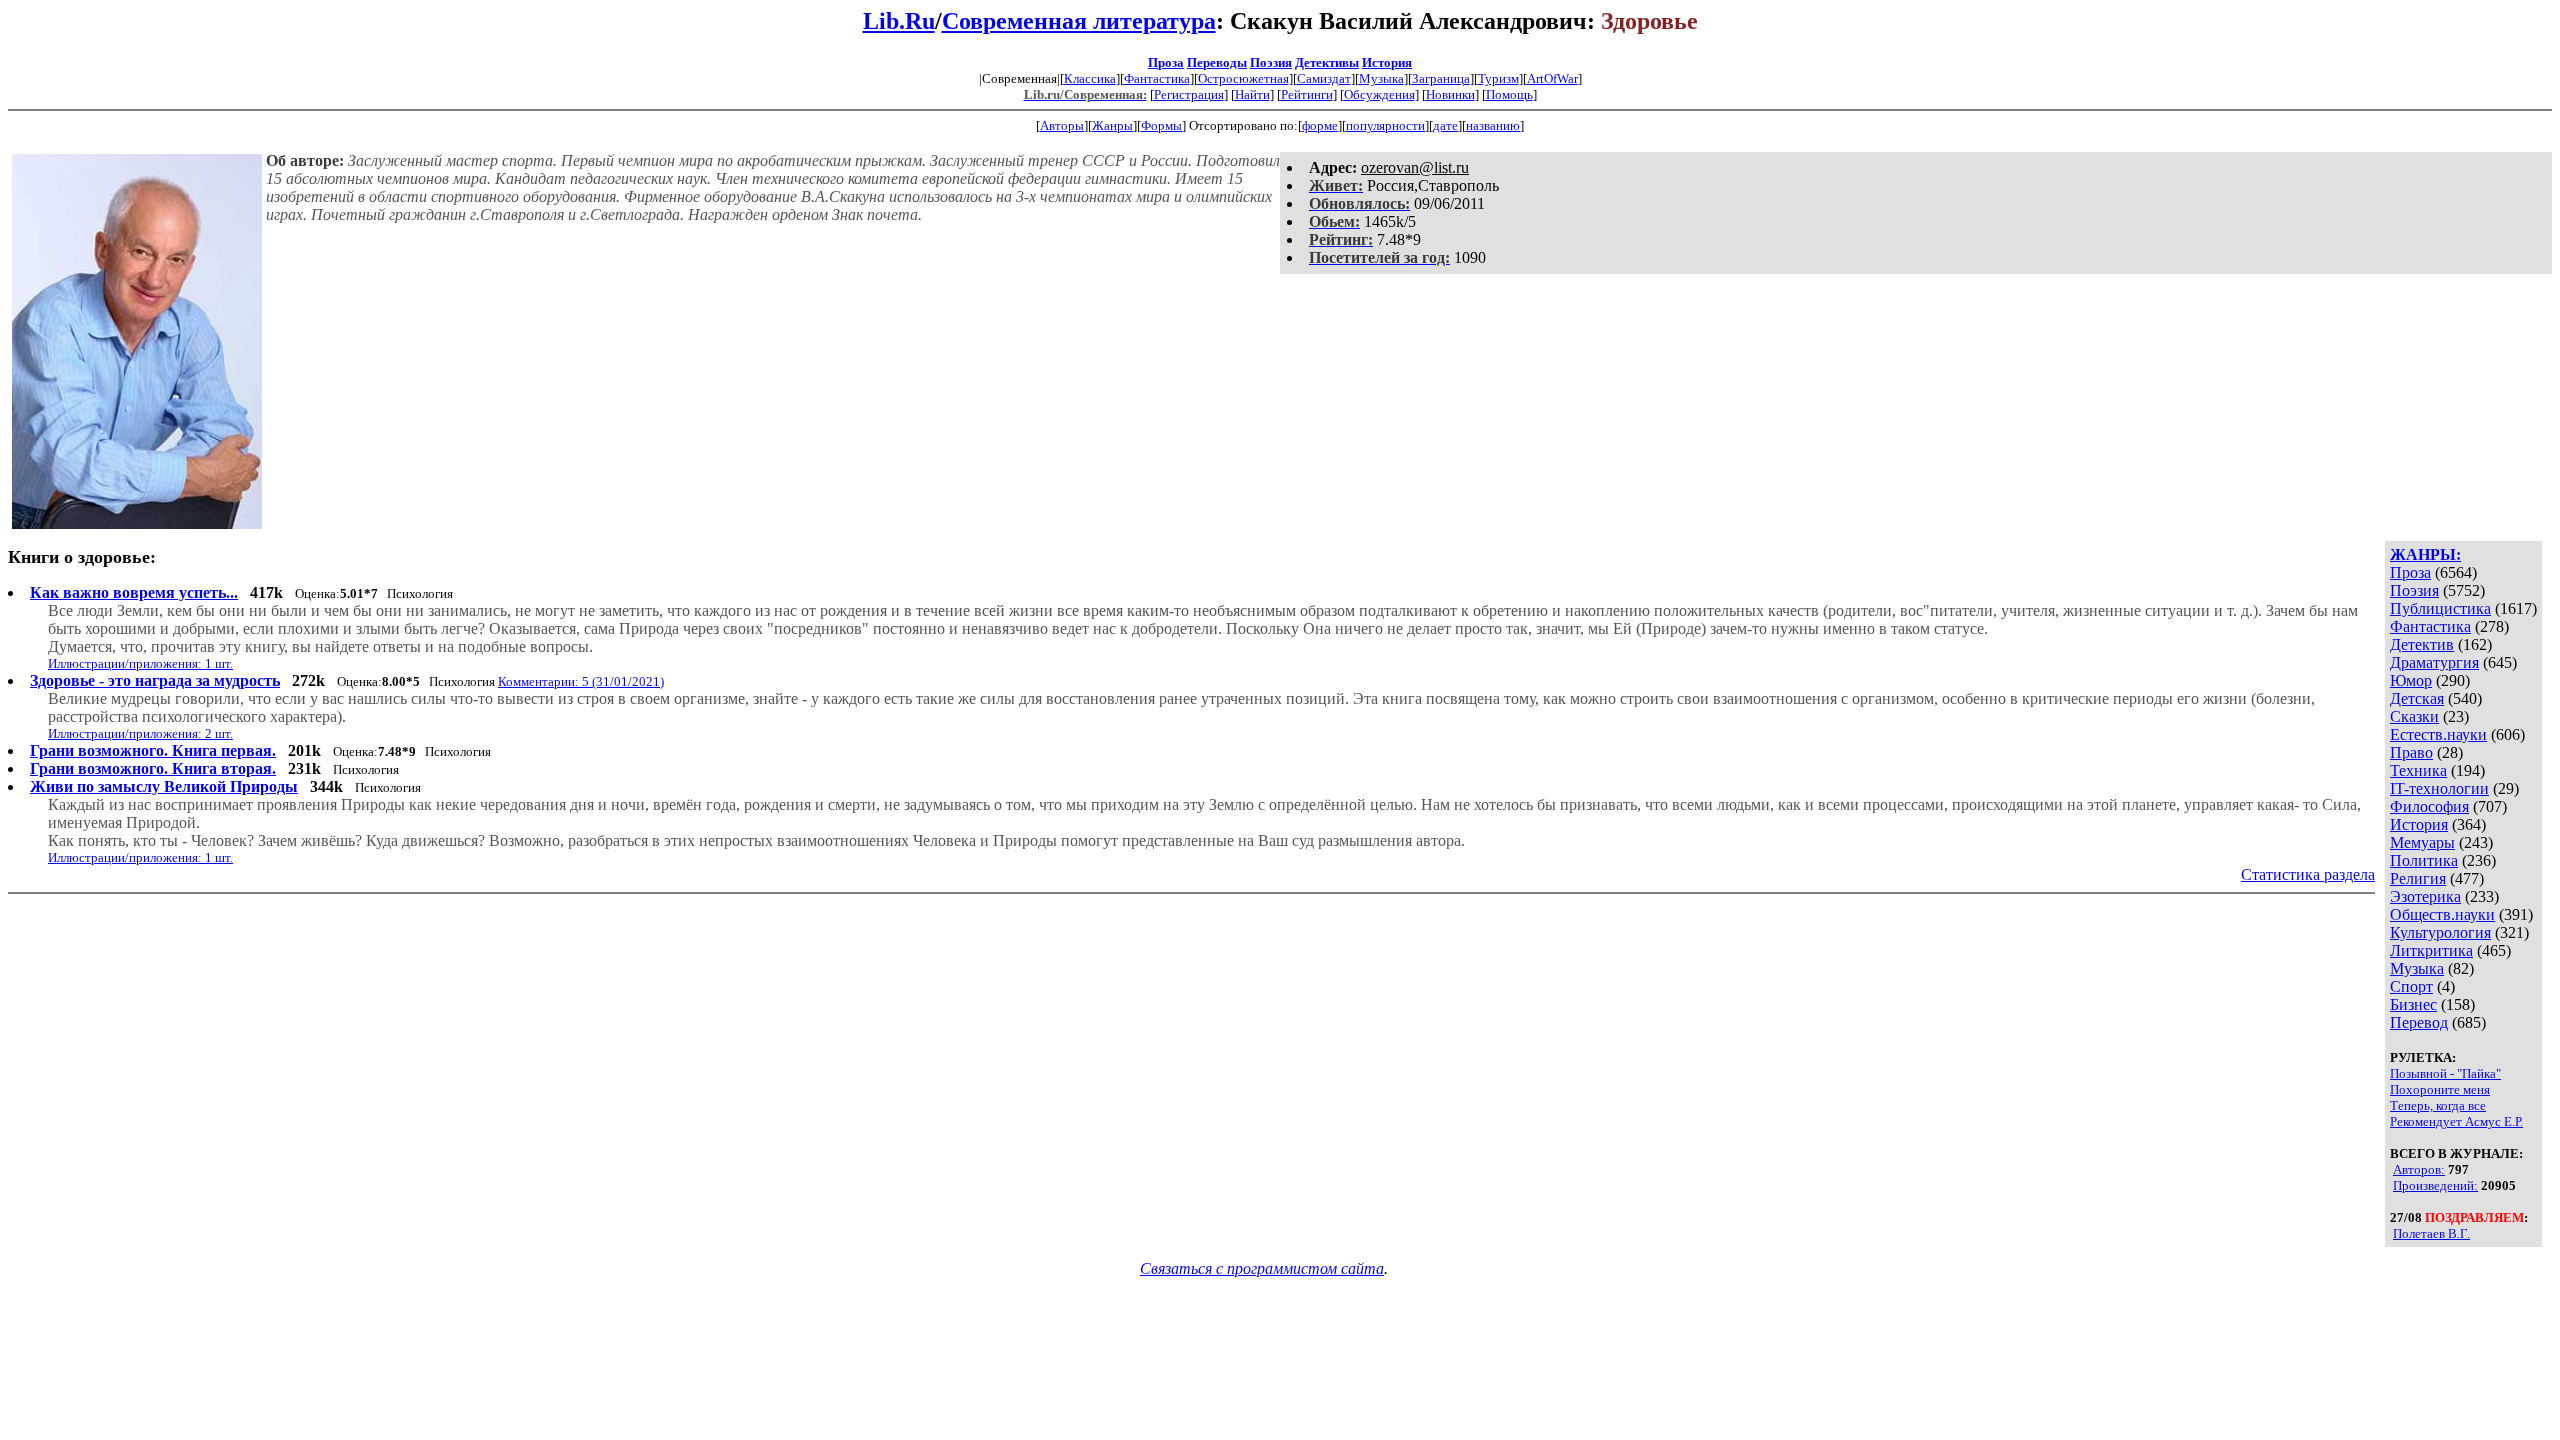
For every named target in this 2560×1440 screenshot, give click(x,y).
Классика (1090, 78)
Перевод (2419, 1022)
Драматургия (2434, 662)
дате (1445, 125)
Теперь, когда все (2438, 1105)
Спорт (2411, 986)
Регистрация (1189, 94)
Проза (1166, 62)
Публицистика (2440, 608)
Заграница (1441, 78)
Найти (1252, 94)
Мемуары (2422, 842)
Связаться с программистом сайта (1262, 1268)
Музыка (1381, 78)
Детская (2417, 698)
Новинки (1450, 94)
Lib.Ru (899, 21)
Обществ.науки (2442, 914)
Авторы (1062, 125)
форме (1320, 125)
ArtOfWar (1552, 78)
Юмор (2411, 680)
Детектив (2422, 644)
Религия (2418, 878)
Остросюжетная (1243, 78)
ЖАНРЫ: (2425, 554)
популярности (1385, 125)
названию (1493, 125)
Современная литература (1079, 21)
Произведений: (2435, 1185)
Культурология (2440, 932)
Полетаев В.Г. (2431, 1233)
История (1387, 62)
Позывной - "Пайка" (2445, 1073)
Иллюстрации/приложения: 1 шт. (140, 663)
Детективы (1327, 62)
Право (2411, 752)
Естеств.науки (2438, 734)
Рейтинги (1307, 94)
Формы (1161, 125)
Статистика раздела (2308, 874)
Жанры (1112, 125)
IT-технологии (2439, 788)
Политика (2424, 860)
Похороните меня (2440, 1089)
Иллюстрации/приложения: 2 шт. (140, 733)
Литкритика (2431, 950)
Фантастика (1157, 78)
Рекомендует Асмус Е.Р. (2456, 1121)
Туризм (1498, 78)
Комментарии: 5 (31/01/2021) (581, 681)
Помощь (1509, 94)
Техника (2418, 770)
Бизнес (2413, 1004)
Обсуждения (1379, 94)
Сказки (2414, 716)
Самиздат (1324, 78)
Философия (2429, 806)
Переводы (1217, 62)
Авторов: (2419, 1169)
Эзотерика (2425, 896)
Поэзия (1271, 62)
